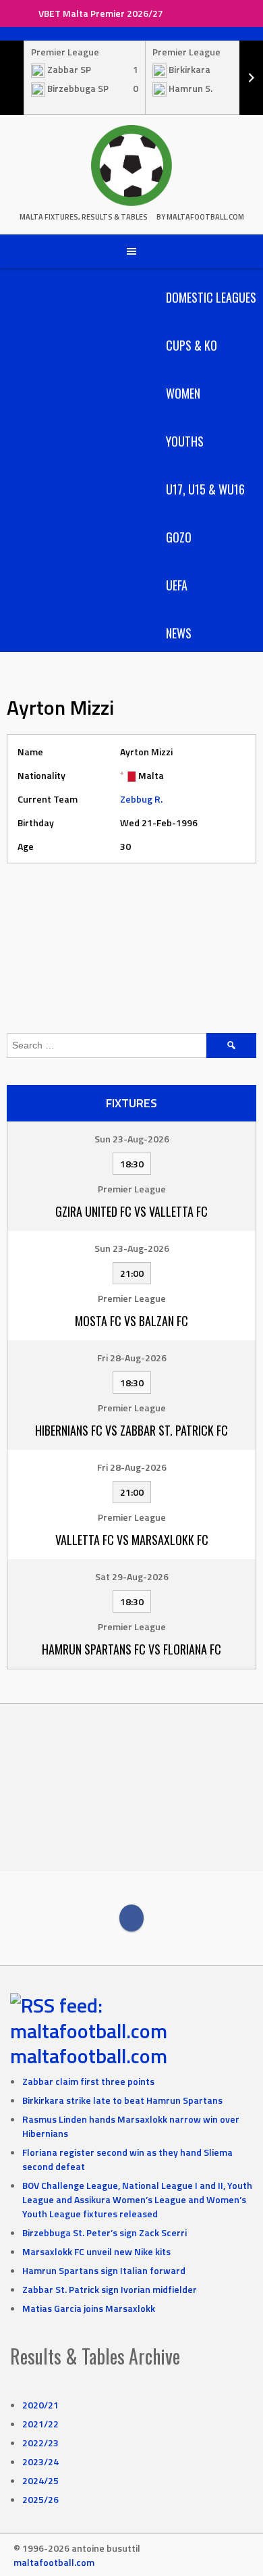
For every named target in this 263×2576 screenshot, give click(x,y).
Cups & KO (192, 345)
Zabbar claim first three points (88, 2081)
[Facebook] (131, 1918)
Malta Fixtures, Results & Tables (84, 217)
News (179, 633)
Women (183, 393)
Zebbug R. (141, 799)
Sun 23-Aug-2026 (132, 1139)
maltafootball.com (89, 2056)
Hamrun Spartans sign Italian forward (104, 2270)
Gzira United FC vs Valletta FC (131, 1211)
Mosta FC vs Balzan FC (131, 1321)
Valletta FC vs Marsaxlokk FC (132, 1540)
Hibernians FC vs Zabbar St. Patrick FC (131, 1430)
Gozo (179, 537)
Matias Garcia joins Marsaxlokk (89, 2308)
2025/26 (40, 2499)
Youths (185, 441)
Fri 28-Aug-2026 (132, 1358)
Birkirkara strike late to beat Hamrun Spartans (122, 2100)
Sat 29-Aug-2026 (132, 1576)
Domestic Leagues (211, 297)
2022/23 (40, 2443)
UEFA (177, 585)
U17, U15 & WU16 (205, 489)
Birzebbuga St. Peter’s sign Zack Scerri (105, 2232)
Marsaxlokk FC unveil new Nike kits (96, 2251)
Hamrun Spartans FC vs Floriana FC (131, 1649)
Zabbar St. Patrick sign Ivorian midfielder (110, 2289)
